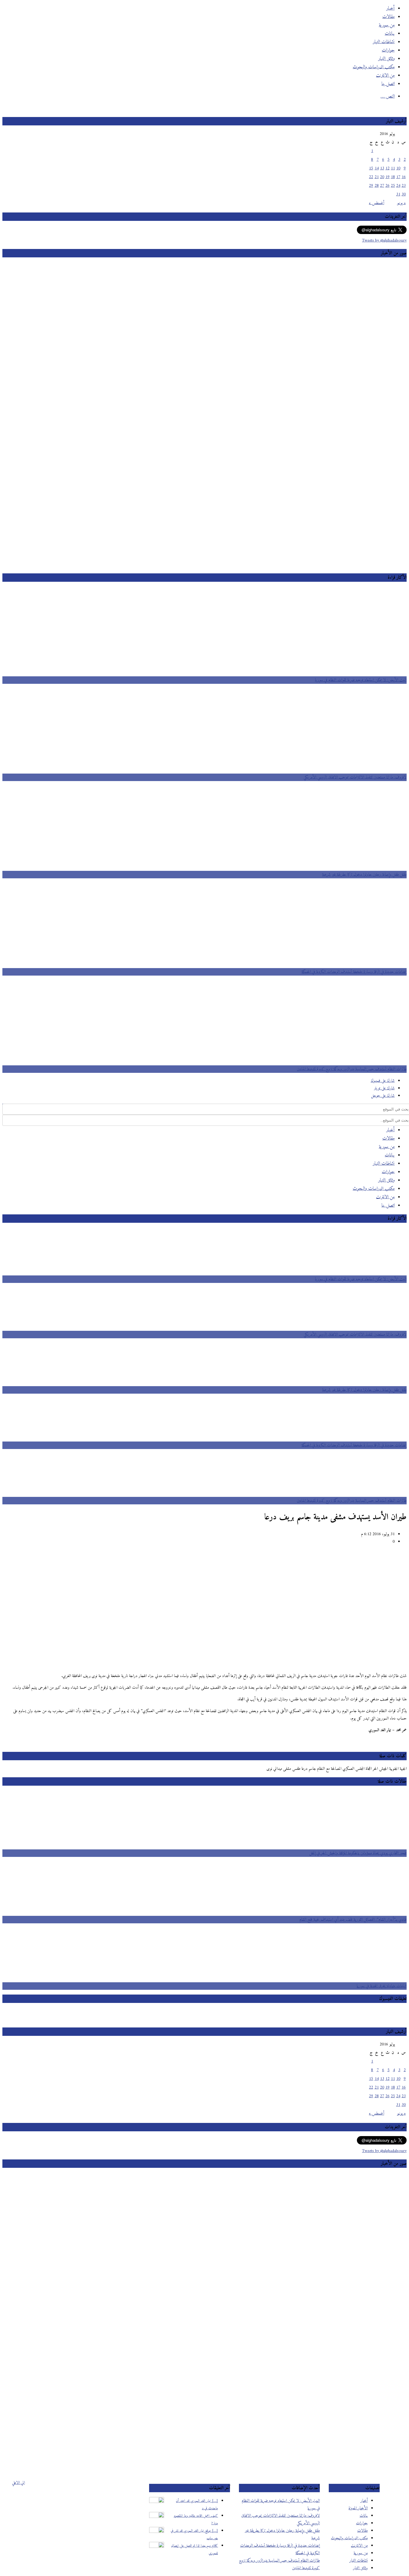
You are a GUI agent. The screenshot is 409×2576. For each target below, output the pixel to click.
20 (382, 177)
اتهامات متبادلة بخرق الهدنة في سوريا (382, 1986)
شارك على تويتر (384, 1088)
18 (393, 177)
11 (393, 168)
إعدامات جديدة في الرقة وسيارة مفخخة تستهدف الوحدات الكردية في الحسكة (354, 972)
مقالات (362, 2531)
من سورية (361, 2553)
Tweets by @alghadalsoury (384, 240)
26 (387, 186)
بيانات (364, 2516)
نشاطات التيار (359, 2561)
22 (371, 177)
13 (382, 168)
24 (398, 186)
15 (371, 168)
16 (404, 177)
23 (404, 186)
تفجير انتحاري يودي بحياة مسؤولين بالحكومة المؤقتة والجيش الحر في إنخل (358, 1853)
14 (377, 168)
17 (398, 177)
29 (371, 186)
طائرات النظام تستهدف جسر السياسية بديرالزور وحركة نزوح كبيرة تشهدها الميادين (352, 1069)
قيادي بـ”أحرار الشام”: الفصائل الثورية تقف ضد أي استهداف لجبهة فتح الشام (353, 1920)
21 (377, 177)
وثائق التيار (360, 2568)
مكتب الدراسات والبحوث (349, 2538)
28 (377, 186)
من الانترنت (359, 2546)
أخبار (364, 2501)
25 (393, 186)
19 (387, 177)
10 (398, 168)
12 (387, 168)
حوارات (362, 2523)
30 (404, 194)
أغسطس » (377, 203)
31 (398, 194)
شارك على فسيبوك (383, 1081)
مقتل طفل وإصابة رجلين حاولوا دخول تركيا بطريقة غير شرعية (364, 875)
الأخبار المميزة (358, 2508)
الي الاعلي (18, 2483)
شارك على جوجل (383, 1096)
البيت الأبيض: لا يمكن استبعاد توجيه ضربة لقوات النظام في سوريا (361, 680)
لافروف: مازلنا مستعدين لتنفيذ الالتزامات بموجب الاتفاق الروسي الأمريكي (355, 777)
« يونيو (401, 203)
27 (382, 186)
